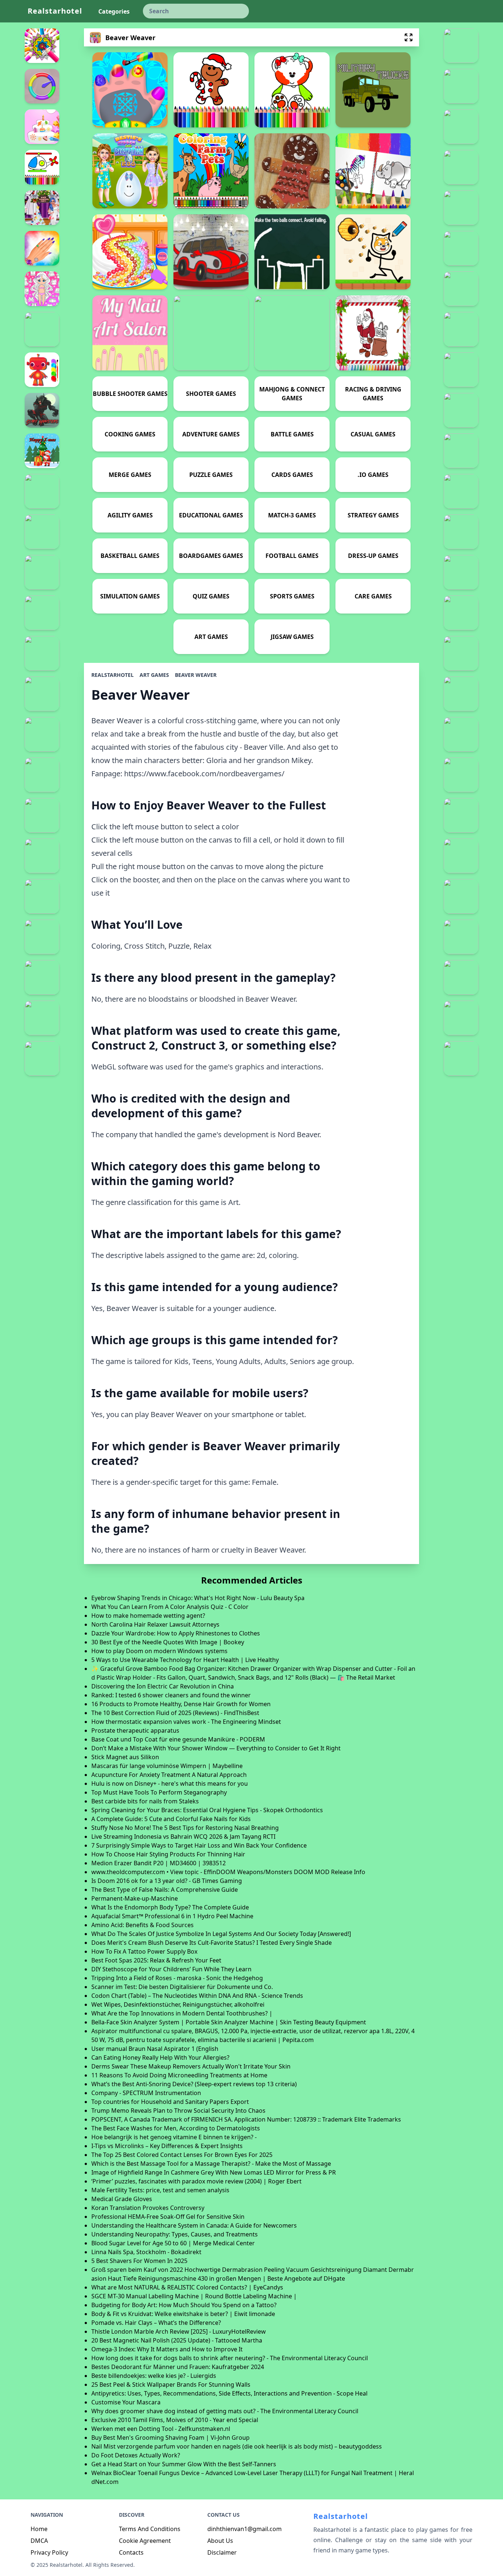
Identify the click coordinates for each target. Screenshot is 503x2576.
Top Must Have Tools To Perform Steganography (159, 1792)
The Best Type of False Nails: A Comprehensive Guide (165, 1890)
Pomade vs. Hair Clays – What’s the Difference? (156, 2323)
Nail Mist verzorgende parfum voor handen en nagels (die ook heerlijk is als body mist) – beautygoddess (237, 2446)
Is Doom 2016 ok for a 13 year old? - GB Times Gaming (167, 1881)
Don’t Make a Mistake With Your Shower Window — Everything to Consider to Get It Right (216, 1748)
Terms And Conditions (150, 2529)
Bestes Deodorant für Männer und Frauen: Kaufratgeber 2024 (178, 2367)
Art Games (154, 675)
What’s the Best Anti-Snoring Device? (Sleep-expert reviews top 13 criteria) (194, 2084)
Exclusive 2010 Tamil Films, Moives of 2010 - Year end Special (175, 2420)
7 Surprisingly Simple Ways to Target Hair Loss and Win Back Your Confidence (199, 1845)
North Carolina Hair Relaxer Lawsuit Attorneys (155, 1624)
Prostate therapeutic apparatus (135, 1730)
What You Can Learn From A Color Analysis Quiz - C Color (170, 1607)
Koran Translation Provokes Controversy (148, 2208)
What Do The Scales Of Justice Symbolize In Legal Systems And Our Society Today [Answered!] (221, 1934)
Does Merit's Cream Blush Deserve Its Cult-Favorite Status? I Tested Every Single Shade (212, 1943)
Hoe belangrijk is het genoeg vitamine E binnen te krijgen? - (174, 2137)
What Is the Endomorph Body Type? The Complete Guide (170, 1907)
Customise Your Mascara (126, 2402)
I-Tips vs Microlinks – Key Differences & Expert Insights (167, 2146)
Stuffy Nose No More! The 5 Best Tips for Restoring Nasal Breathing (185, 1828)
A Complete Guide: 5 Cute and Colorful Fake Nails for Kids (171, 1819)
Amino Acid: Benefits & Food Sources (143, 1925)
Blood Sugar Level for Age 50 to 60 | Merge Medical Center (173, 2243)
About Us (220, 2541)
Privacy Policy (49, 2552)
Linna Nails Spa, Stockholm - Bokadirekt (146, 2252)
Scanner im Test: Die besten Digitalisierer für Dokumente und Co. (182, 1987)
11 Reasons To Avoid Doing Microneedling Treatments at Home (179, 2075)
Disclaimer (222, 2552)
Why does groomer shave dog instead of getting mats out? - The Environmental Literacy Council (225, 2411)
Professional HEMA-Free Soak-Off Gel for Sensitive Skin (168, 2217)
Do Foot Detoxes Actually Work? (136, 2455)
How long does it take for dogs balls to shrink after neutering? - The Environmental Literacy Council (230, 2358)
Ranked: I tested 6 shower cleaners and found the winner (171, 1695)
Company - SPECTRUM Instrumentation (146, 2093)
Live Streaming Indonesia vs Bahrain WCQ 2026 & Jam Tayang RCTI (183, 1837)
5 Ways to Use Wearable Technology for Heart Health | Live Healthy (185, 1660)
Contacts (131, 2552)
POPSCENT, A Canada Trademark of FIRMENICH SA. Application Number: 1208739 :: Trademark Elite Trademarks (246, 2119)
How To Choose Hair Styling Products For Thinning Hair (168, 1854)
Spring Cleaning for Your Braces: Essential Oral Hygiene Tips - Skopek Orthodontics (207, 1810)
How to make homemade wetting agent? (148, 1616)
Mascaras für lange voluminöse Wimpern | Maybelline (167, 1766)
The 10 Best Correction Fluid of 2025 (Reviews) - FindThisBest (175, 1713)
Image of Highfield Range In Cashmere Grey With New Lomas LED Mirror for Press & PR (214, 2172)
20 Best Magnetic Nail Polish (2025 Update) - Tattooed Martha (177, 2340)
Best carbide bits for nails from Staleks (145, 1801)
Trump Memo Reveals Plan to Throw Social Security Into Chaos (178, 2111)
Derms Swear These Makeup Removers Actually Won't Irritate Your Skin (191, 2066)
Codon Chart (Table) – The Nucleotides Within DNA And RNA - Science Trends (197, 1996)
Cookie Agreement (145, 2541)
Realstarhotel (55, 11)
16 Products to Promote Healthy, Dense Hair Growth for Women (181, 1704)
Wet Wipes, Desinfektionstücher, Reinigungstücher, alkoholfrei (178, 2004)
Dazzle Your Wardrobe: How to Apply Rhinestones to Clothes (176, 1633)
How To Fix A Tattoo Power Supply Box (144, 1951)
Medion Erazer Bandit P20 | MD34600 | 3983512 (159, 1863)
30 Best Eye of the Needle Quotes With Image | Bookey (168, 1642)
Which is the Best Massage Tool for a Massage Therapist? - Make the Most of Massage (211, 2164)
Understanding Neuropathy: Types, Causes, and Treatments (175, 2234)
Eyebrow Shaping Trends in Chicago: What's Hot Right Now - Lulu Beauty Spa (198, 1598)
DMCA (39, 2541)
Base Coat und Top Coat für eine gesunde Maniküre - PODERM (178, 1739)
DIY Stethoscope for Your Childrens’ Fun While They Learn (171, 1969)
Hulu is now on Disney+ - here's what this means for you (170, 1783)
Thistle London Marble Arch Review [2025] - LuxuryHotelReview (179, 2331)
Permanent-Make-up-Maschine (135, 1898)
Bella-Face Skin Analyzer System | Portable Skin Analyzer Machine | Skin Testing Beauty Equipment (229, 2022)
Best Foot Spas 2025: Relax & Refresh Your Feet (156, 1960)
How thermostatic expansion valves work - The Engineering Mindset (186, 1722)
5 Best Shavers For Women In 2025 (139, 2261)
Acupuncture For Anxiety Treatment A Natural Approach (169, 1775)
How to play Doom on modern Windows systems (159, 1651)
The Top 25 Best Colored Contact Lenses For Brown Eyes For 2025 (182, 2155)
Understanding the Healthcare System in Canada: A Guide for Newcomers (194, 2225)
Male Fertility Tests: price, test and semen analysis (160, 2190)
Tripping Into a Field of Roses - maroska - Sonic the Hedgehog (177, 1978)
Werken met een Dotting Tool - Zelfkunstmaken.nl (161, 2429)
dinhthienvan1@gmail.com (245, 2529)
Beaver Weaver (196, 675)
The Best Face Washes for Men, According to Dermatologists (176, 2128)
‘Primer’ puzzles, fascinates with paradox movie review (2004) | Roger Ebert (196, 2181)
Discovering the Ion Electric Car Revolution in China (163, 1686)
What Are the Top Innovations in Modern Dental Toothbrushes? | (182, 2013)
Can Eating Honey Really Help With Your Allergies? (160, 2057)
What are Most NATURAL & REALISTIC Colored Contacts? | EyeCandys (187, 2287)
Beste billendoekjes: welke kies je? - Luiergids (154, 2376)
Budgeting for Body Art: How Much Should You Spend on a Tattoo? (184, 2305)
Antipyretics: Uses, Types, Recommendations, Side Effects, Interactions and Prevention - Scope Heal (229, 2393)
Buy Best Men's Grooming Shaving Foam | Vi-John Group (170, 2438)
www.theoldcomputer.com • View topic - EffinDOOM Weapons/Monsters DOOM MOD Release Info (228, 1872)
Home (39, 2529)
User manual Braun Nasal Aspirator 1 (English (155, 2049)
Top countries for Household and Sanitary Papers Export (170, 2102)
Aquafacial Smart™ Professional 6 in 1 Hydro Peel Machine (172, 1916)
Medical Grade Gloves (122, 2199)
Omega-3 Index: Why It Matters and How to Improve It (167, 2349)
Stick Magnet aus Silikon (125, 1757)
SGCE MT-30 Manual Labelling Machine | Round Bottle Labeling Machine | (194, 2296)
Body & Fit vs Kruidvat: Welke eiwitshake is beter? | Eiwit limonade (183, 2314)
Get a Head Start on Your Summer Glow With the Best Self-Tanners (184, 2464)
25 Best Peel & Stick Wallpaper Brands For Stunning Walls (171, 2385)
